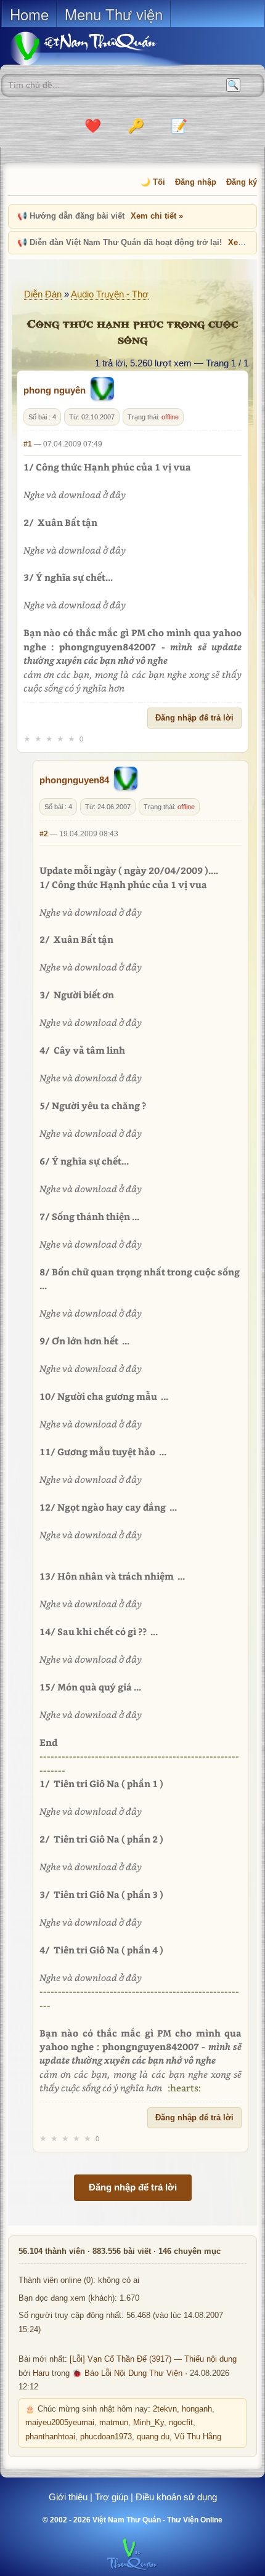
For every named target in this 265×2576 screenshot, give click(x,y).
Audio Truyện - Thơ (110, 294)
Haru (41, 2373)
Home (29, 14)
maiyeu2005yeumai (60, 2423)
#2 (44, 834)
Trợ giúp (112, 2497)
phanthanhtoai (50, 2437)
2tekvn (165, 2409)
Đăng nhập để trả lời (194, 718)
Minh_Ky (149, 2423)
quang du (153, 2437)
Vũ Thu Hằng (198, 2437)
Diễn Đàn (43, 294)
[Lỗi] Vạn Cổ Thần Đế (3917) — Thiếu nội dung (153, 2359)
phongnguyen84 (74, 780)
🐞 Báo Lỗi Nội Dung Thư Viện (127, 2373)
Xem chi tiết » (157, 216)
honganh (197, 2409)
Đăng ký (242, 182)
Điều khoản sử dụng (176, 2497)
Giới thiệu (68, 2497)
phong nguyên (55, 390)
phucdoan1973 (106, 2437)
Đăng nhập (196, 182)
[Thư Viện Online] (99, 48)
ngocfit (181, 2423)
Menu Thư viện (114, 14)
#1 (28, 444)
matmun (114, 2423)
